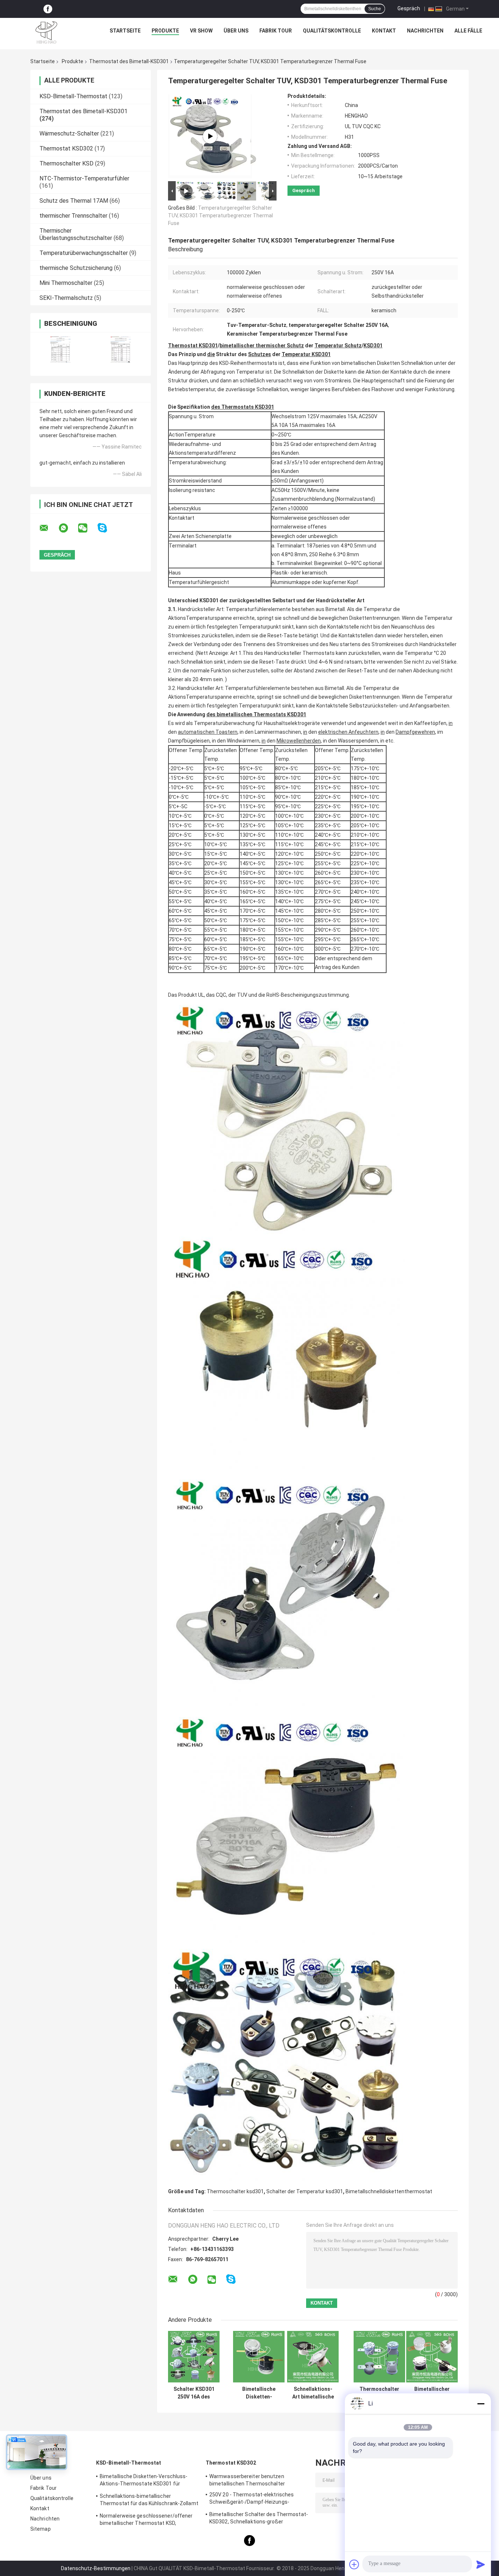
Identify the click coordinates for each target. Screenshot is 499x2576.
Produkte (165, 31)
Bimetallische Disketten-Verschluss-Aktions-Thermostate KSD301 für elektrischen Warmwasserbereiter (144, 2481)
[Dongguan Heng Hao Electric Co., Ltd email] (49, 528)
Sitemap (41, 2529)
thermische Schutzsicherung (76, 268)
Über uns (236, 31)
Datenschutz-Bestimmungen (96, 2568)
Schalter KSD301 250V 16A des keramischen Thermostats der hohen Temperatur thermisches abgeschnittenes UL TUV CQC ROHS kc (194, 2393)
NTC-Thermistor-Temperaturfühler (84, 178)
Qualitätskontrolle (332, 31)
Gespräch (409, 8)
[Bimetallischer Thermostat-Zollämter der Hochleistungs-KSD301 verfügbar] (432, 2357)
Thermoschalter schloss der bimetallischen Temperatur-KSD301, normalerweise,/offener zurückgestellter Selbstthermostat (379, 2393)
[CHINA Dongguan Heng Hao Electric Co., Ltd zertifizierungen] (60, 349)
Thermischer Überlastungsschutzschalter (76, 234)
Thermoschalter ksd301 (235, 2191)
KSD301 (264, 407)
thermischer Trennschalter (73, 216)
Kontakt (384, 31)
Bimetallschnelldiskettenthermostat (389, 2191)
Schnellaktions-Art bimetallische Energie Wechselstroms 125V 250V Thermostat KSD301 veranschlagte (313, 2393)
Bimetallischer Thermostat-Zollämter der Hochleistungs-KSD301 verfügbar (432, 2393)
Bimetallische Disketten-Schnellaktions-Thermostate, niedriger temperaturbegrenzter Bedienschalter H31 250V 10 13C (259, 2393)
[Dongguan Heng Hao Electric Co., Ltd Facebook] (48, 9)
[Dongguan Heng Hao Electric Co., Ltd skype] (107, 528)
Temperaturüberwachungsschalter (84, 253)
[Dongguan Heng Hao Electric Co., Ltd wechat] (87, 528)
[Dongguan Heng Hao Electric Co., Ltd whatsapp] (68, 528)
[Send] (481, 2564)
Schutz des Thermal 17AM (74, 201)
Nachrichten (425, 31)
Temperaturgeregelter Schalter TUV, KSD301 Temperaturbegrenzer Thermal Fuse (220, 215)
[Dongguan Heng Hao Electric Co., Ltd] (46, 33)
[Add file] (354, 2564)
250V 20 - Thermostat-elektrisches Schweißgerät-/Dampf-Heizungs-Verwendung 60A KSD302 (252, 2499)
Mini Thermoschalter (66, 283)
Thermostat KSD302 (66, 148)
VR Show (201, 31)
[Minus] (481, 2404)
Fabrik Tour (276, 31)
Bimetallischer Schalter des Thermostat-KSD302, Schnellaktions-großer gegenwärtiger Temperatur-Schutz (259, 2519)
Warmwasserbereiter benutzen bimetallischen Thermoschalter (247, 2480)
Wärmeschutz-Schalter (69, 133)
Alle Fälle (468, 31)
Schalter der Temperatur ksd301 (305, 2191)
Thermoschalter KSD (66, 163)
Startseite (125, 31)
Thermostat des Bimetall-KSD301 (129, 61)
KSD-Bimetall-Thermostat (73, 96)
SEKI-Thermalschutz (66, 298)
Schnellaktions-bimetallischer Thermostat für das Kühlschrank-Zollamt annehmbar (149, 2501)
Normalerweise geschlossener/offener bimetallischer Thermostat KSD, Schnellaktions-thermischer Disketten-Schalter (146, 2520)
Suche (375, 9)
